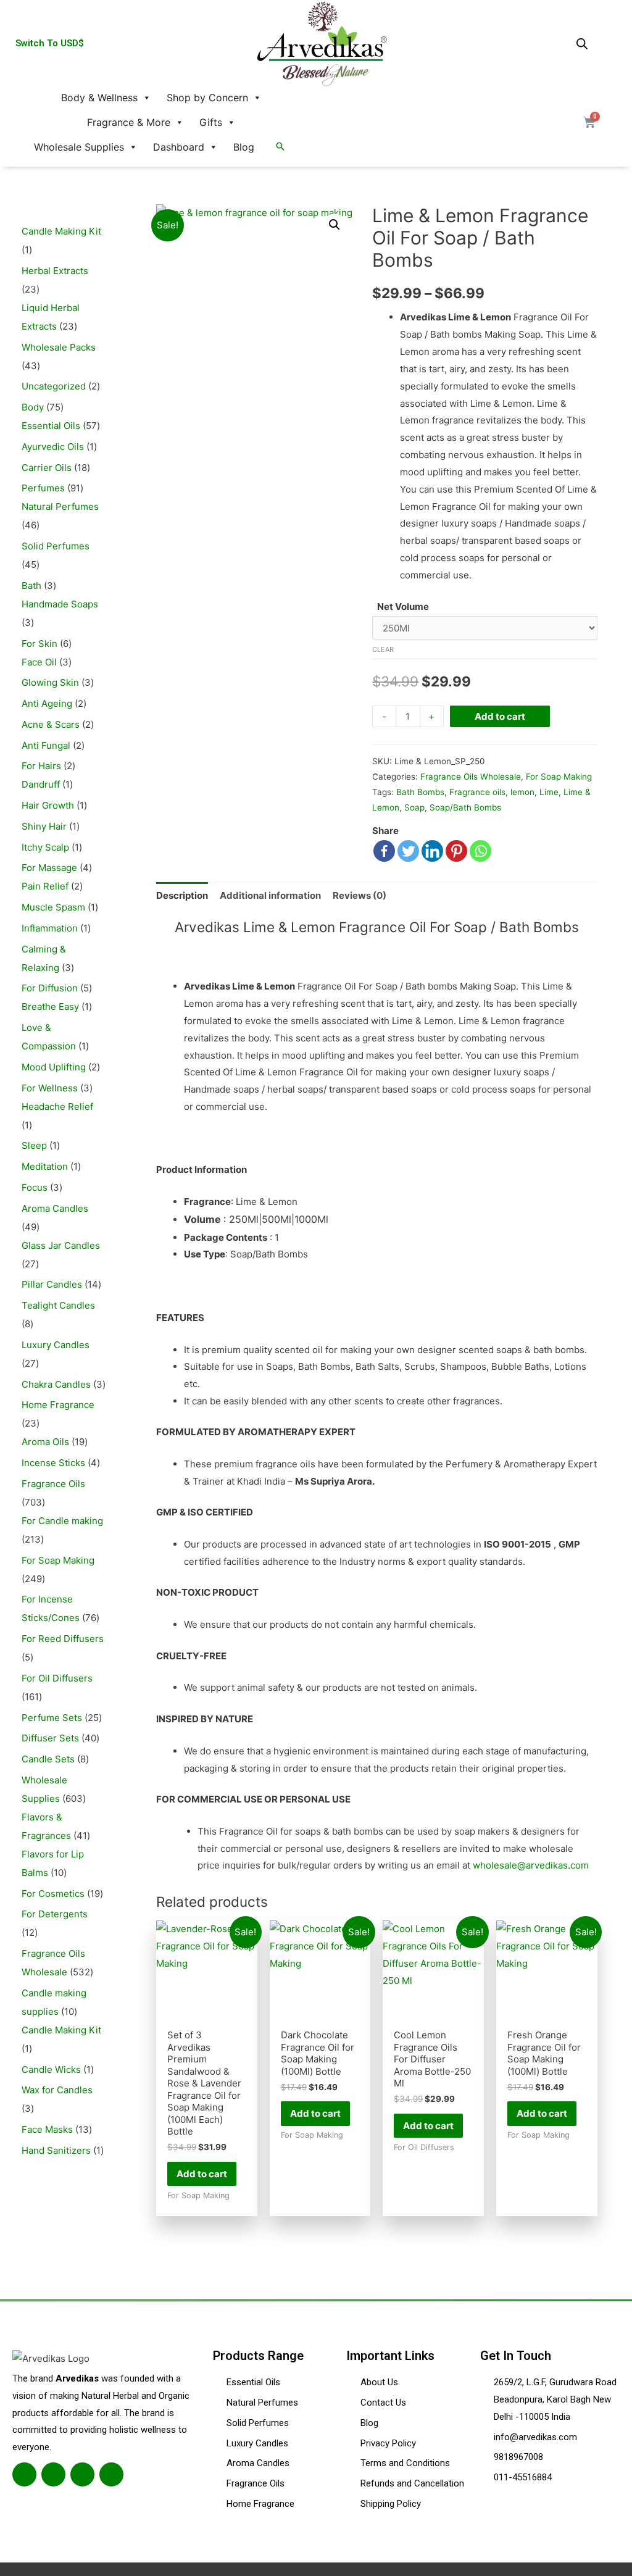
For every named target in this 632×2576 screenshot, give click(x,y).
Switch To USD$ (50, 43)
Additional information (270, 895)
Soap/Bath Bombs (465, 807)
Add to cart (500, 716)
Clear (383, 649)
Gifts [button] (211, 122)
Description (182, 895)
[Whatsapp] (480, 851)
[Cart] (589, 122)
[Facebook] (384, 851)
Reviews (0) (360, 895)
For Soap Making (559, 777)
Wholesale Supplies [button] (79, 147)
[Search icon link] (280, 147)
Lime (549, 792)
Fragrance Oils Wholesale (471, 777)
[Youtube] (111, 2474)
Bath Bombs (420, 792)
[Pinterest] (456, 851)
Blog (244, 147)
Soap (414, 807)
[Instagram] (82, 2474)
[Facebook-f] (24, 2474)
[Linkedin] (432, 851)
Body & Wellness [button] (99, 98)
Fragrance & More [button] (129, 122)
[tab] (182, 895)
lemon (522, 792)
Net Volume (403, 606)
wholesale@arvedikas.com (531, 1865)
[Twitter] (408, 851)
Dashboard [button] (179, 147)
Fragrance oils (477, 792)
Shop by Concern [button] (207, 98)
